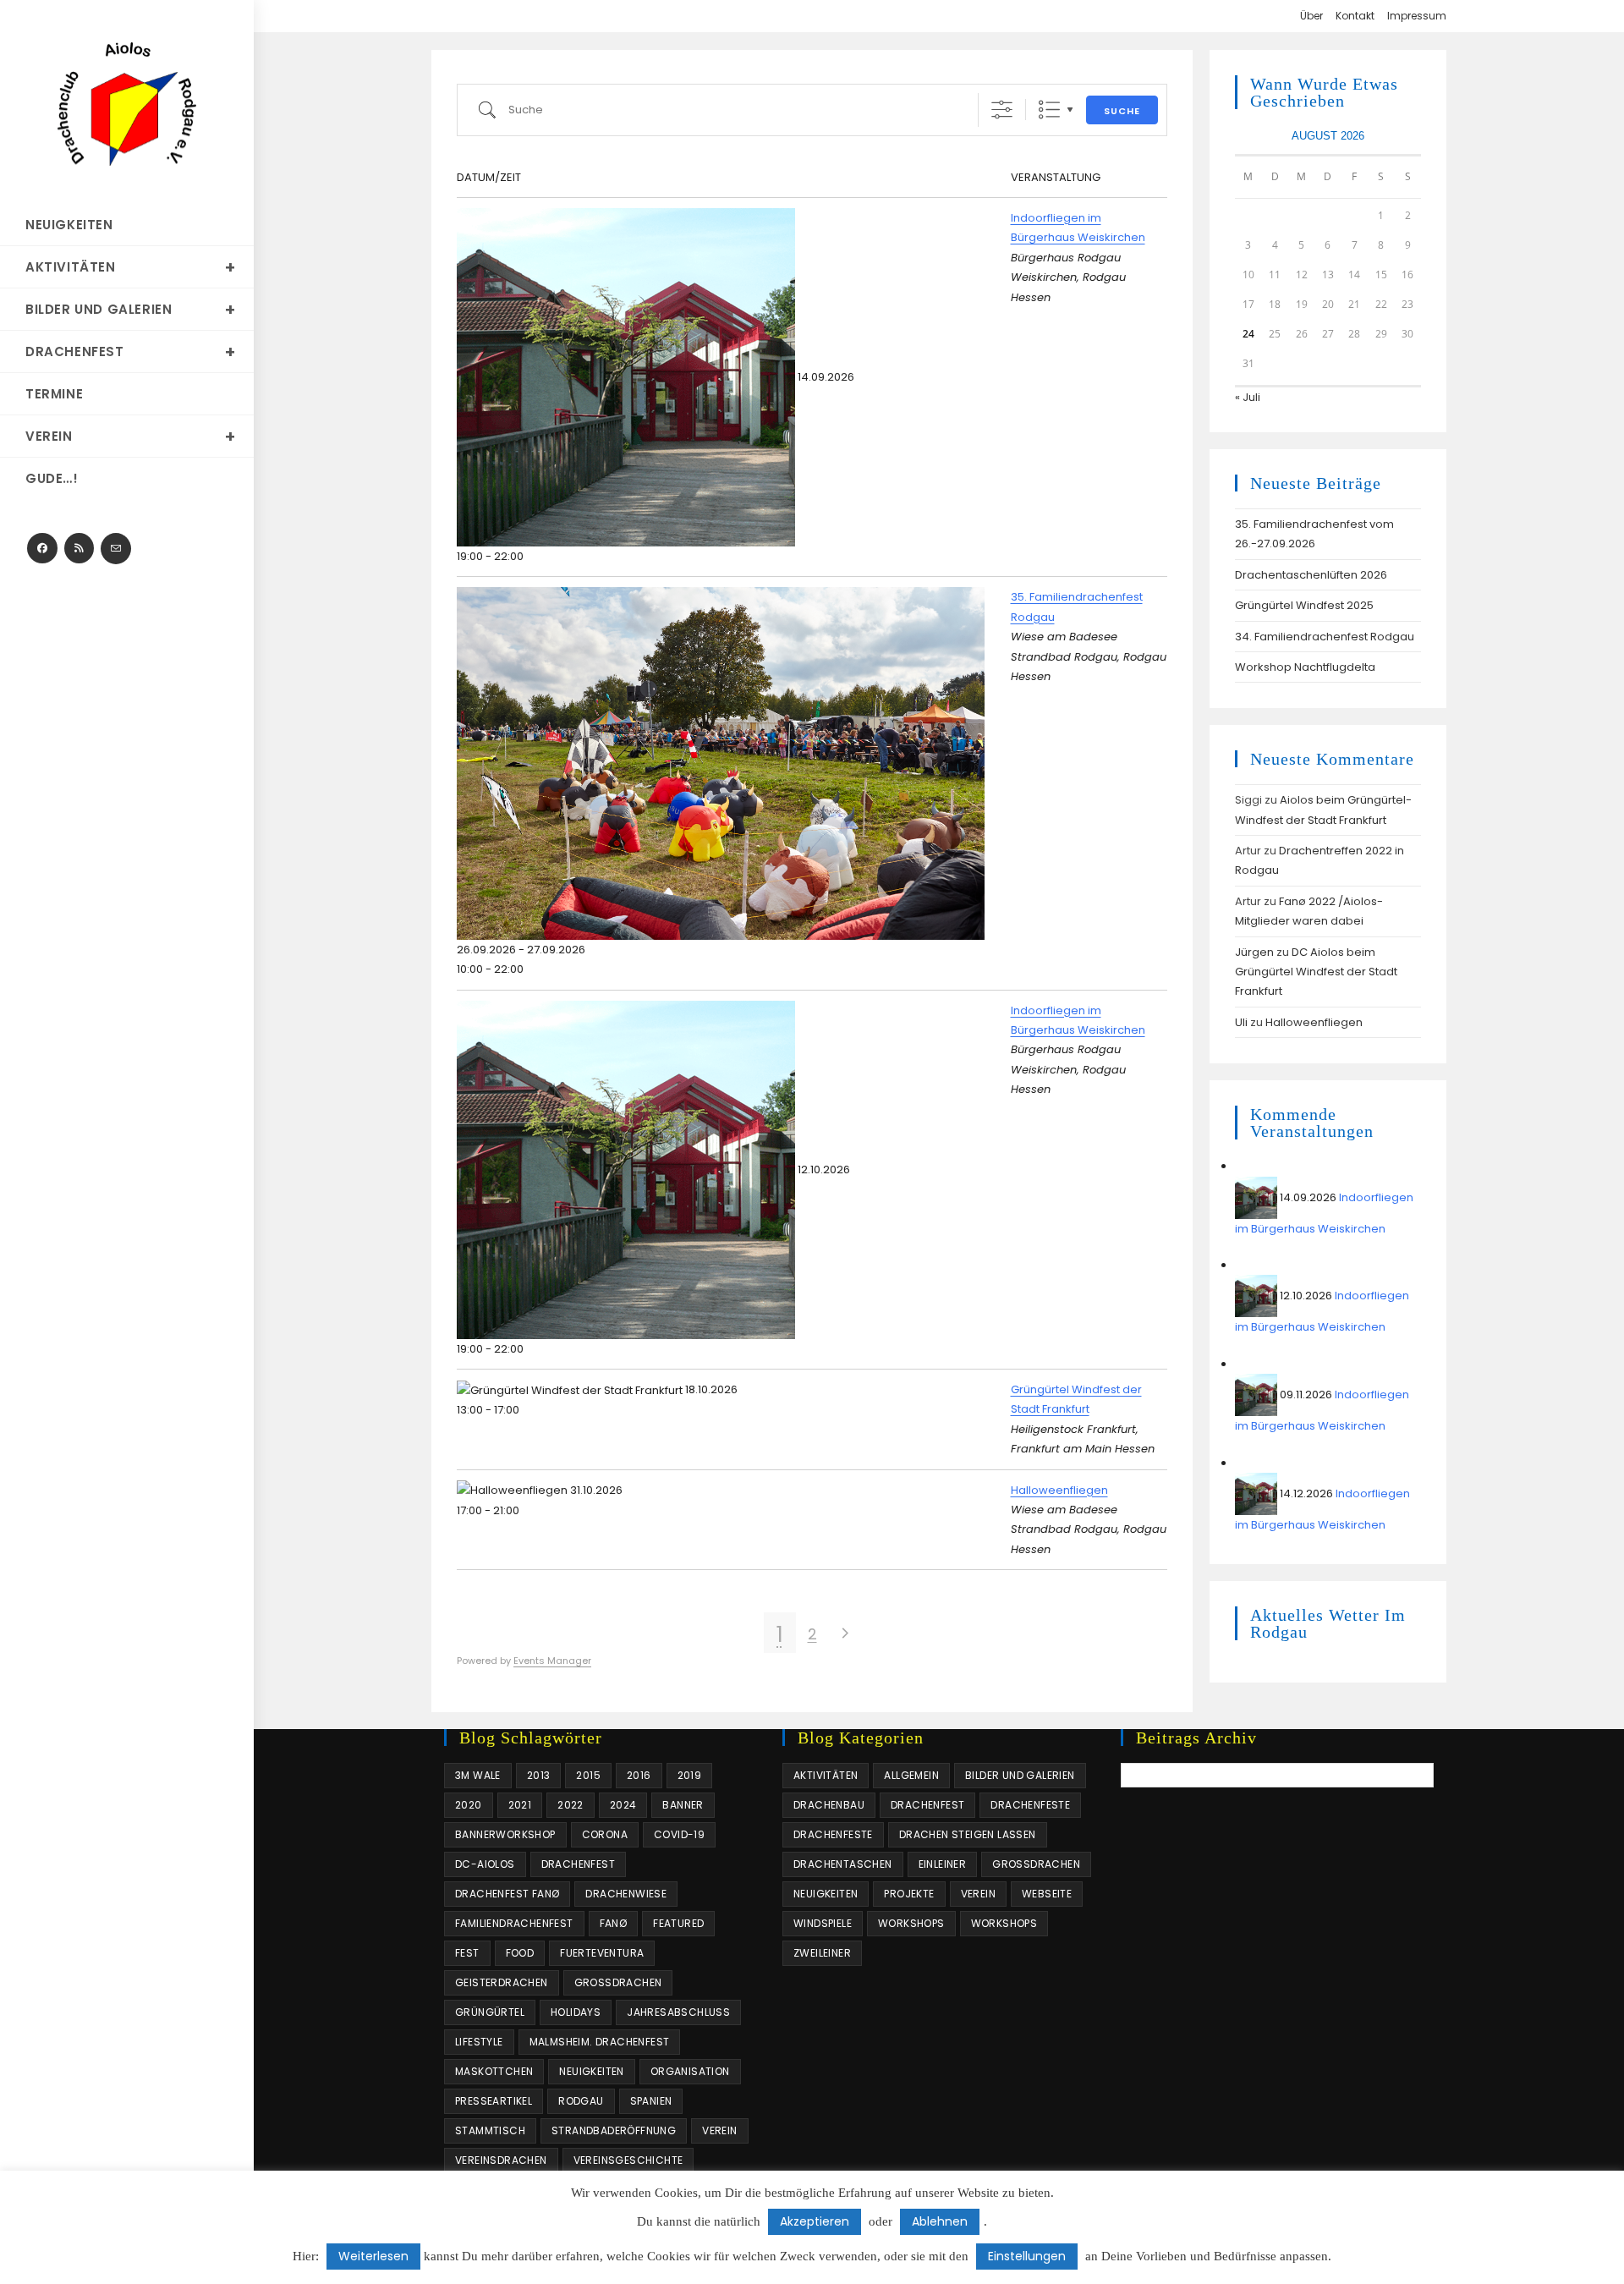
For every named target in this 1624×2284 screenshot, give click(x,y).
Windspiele (823, 1923)
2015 (588, 1775)
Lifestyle (479, 2042)
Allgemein (911, 1775)
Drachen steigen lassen (968, 1834)
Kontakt (1355, 16)
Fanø (614, 1923)
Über (1311, 16)
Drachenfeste (1030, 1805)
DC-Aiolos (485, 1864)
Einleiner (943, 1864)
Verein (719, 2130)
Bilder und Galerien (1020, 1775)
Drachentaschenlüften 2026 (1311, 575)
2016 (639, 1775)
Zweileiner (822, 1953)
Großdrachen (618, 1982)
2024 (623, 1805)
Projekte (909, 1894)
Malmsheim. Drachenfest (600, 2042)
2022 (571, 1805)
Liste (1049, 110)
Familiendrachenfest (514, 1923)
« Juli (1248, 397)
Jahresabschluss (678, 2012)
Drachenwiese (626, 1894)
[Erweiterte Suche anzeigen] (1002, 110)
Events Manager (552, 1661)
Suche (1122, 111)
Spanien (651, 2101)
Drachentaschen (843, 1864)
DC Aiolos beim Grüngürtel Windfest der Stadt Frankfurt (1316, 972)
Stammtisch (490, 2130)
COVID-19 (679, 1834)
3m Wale (478, 1775)
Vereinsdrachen (501, 2160)
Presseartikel (494, 2101)
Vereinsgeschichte (628, 2160)
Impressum (1417, 16)
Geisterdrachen (502, 1982)
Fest (467, 1953)
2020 (469, 1805)
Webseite (1047, 1894)
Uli (1241, 1022)
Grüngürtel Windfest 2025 (1304, 605)
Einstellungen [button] (1027, 2256)
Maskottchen (494, 2071)
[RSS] (79, 548)
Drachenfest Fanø (507, 1894)
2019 (690, 1775)
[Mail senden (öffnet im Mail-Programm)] (116, 549)
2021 (520, 1805)
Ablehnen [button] (940, 2221)
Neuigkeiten (591, 2071)
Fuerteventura (602, 1953)
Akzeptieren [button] (815, 2221)
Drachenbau (829, 1805)
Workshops (911, 1923)
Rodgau (581, 2101)
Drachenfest (578, 1864)
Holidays (576, 2012)
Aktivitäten (826, 1775)
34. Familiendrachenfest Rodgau (1325, 637)
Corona (605, 1834)
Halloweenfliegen (1059, 1490)
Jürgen (1254, 952)
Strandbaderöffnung (614, 2130)
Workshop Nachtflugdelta (1305, 667)
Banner (683, 1805)
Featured (678, 1923)
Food (520, 1953)
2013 (539, 1775)
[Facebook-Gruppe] (42, 548)
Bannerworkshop (505, 1834)
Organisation (690, 2071)
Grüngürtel (490, 2012)
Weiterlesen (373, 2256)
